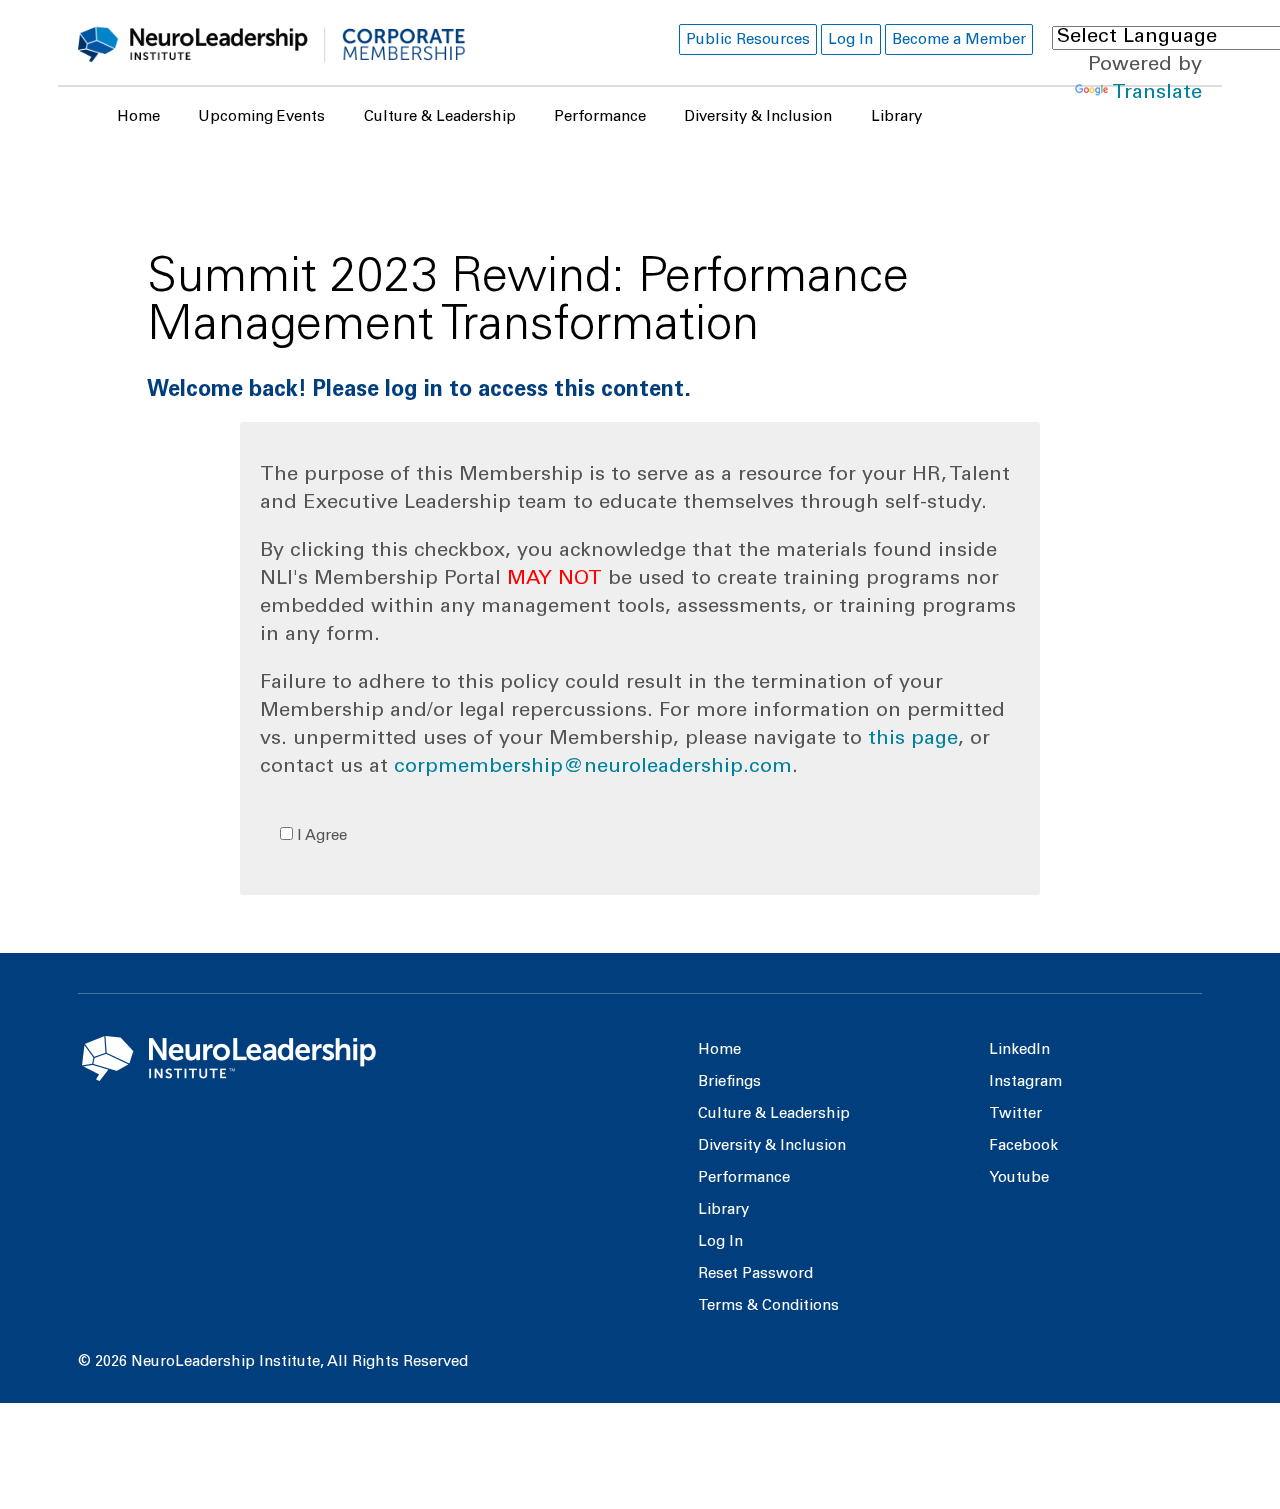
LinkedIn (1019, 1050)
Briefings (729, 1082)
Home (138, 117)
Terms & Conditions (768, 1306)
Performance (600, 117)
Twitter (1015, 1114)
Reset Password (755, 1274)
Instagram (1025, 1082)
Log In (850, 40)
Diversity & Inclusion (758, 117)
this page (913, 740)
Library (896, 117)
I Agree (320, 836)
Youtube (1019, 1178)
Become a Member (959, 40)
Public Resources (748, 40)
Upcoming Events (261, 117)
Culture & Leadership (440, 117)
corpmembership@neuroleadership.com (593, 768)
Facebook (1023, 1146)
